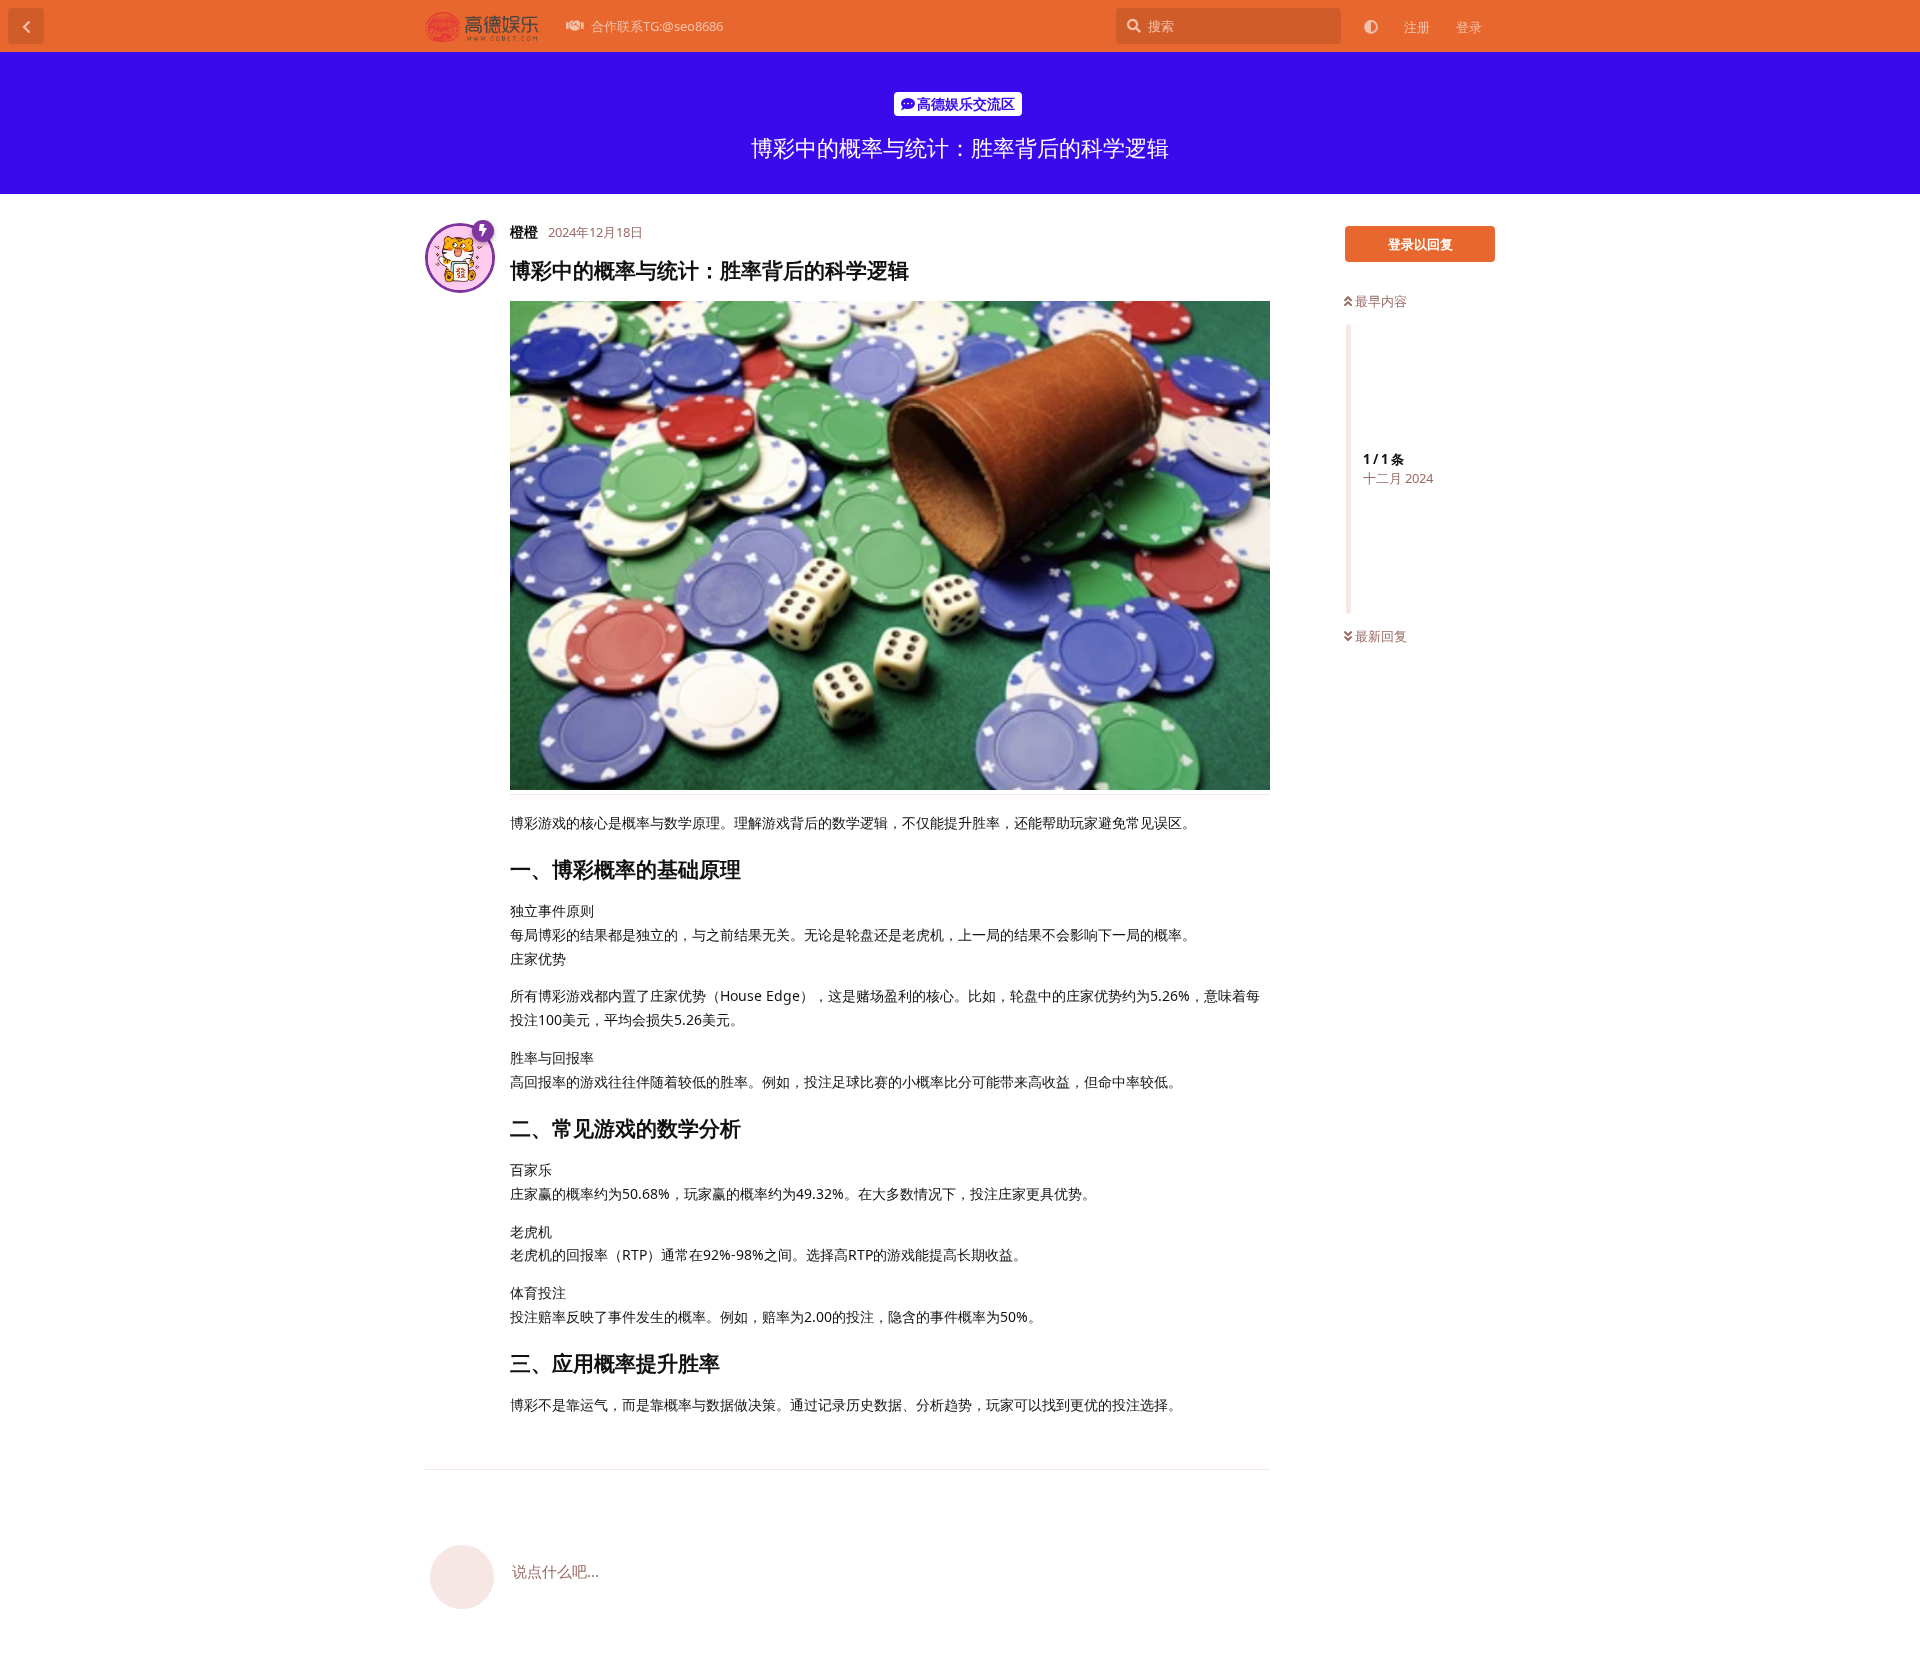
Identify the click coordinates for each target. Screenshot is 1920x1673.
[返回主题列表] (26, 26)
